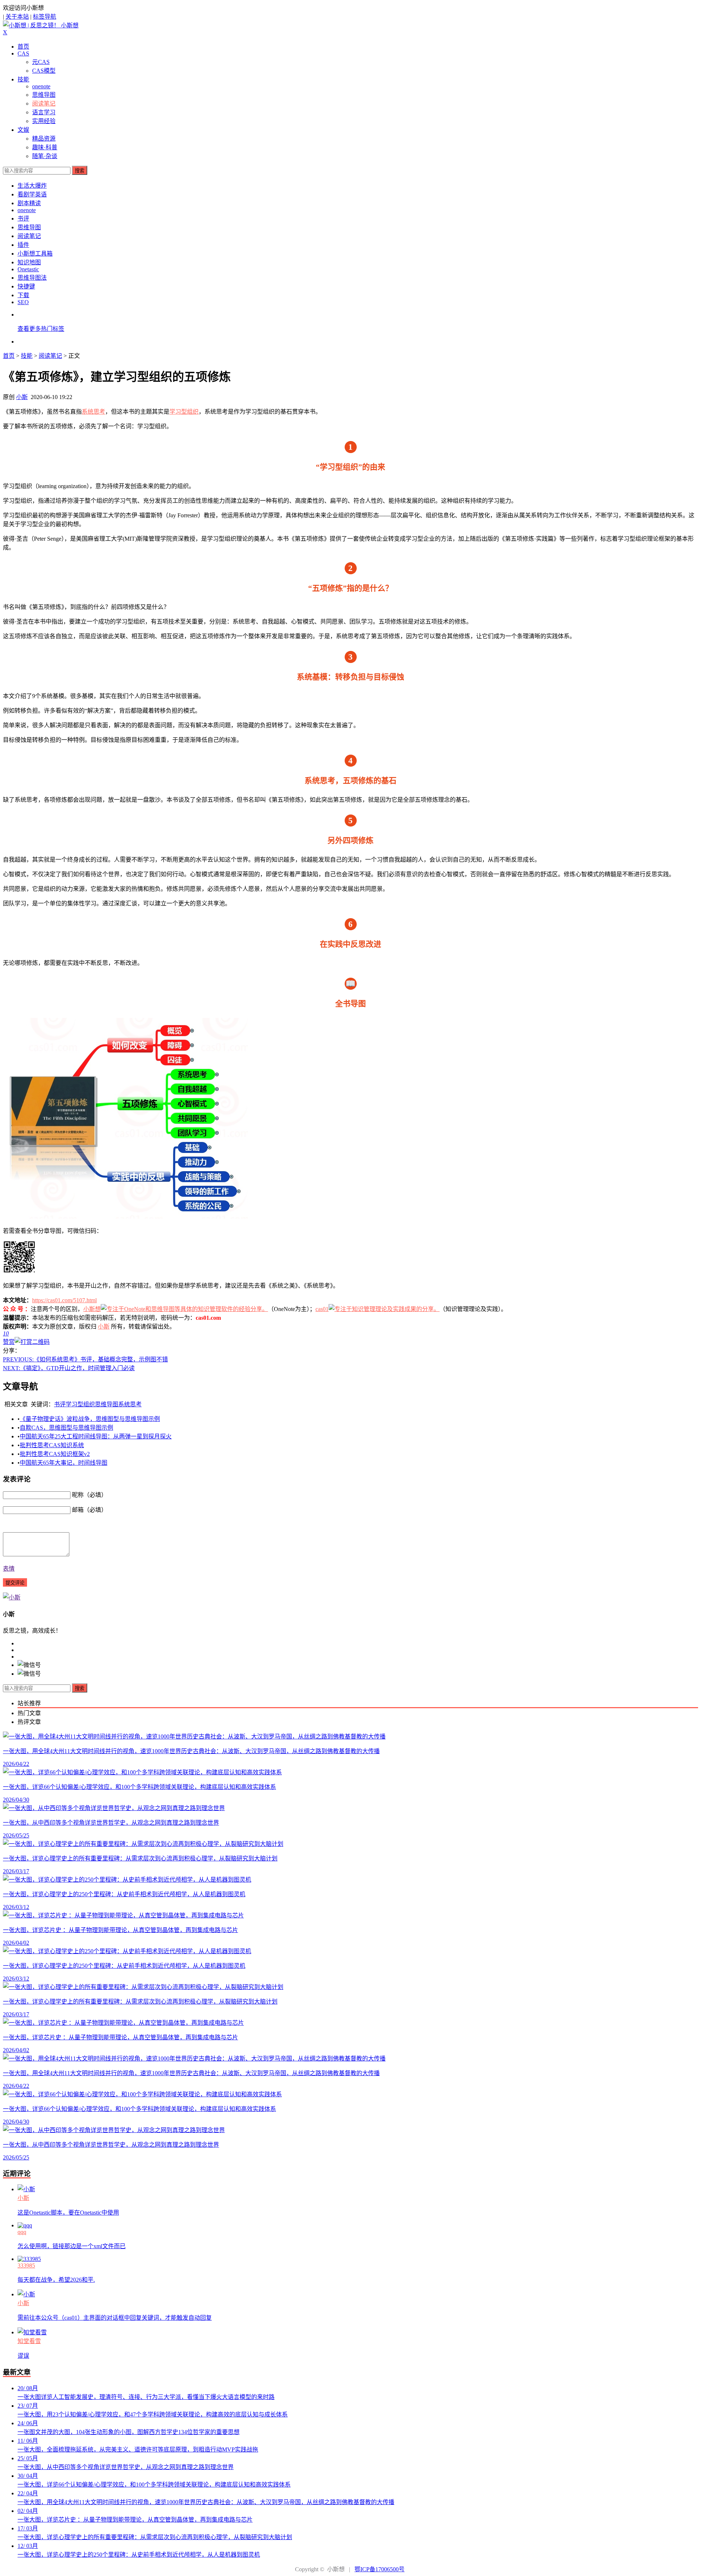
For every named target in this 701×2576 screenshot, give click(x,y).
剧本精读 (29, 203)
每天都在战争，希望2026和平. (56, 2280)
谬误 (23, 2356)
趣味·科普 (45, 147)
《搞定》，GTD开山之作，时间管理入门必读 (69, 1368)
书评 (23, 218)
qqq (22, 2232)
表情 (9, 1569)
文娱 (23, 130)
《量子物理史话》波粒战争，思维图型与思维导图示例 (90, 1419)
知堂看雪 (29, 2341)
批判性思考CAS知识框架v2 (55, 1454)
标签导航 (45, 17)
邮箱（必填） (89, 1510)
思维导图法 (32, 278)
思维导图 (44, 95)
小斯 (22, 397)
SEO (23, 302)
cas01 (322, 1309)
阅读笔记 (44, 103)
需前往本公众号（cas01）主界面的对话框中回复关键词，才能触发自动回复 (115, 2318)
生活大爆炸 (32, 186)
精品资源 (44, 139)
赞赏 (9, 1342)
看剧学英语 (32, 194)
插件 (23, 245)
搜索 (80, 171)
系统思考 (93, 412)
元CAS (41, 62)
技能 (23, 79)
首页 (23, 47)
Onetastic (28, 269)
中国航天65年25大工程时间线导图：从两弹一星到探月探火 (96, 1436)
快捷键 (26, 286)
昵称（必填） (89, 1495)
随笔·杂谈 (45, 156)
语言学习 (44, 112)
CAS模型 (44, 71)
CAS (23, 53)
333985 (26, 2265)
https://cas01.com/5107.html (64, 1300)
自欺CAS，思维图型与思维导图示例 (66, 1428)
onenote (41, 86)
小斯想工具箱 (35, 254)
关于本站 (17, 17)
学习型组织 (184, 412)
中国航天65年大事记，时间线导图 (64, 1463)
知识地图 (29, 262)
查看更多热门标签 (41, 329)
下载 (23, 295)
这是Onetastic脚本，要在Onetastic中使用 (68, 2213)
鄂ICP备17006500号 (380, 2569)
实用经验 (44, 121)
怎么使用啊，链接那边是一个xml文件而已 (72, 2246)
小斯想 (92, 1309)
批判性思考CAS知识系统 (52, 1445)
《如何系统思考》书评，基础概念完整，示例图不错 (85, 1359)
